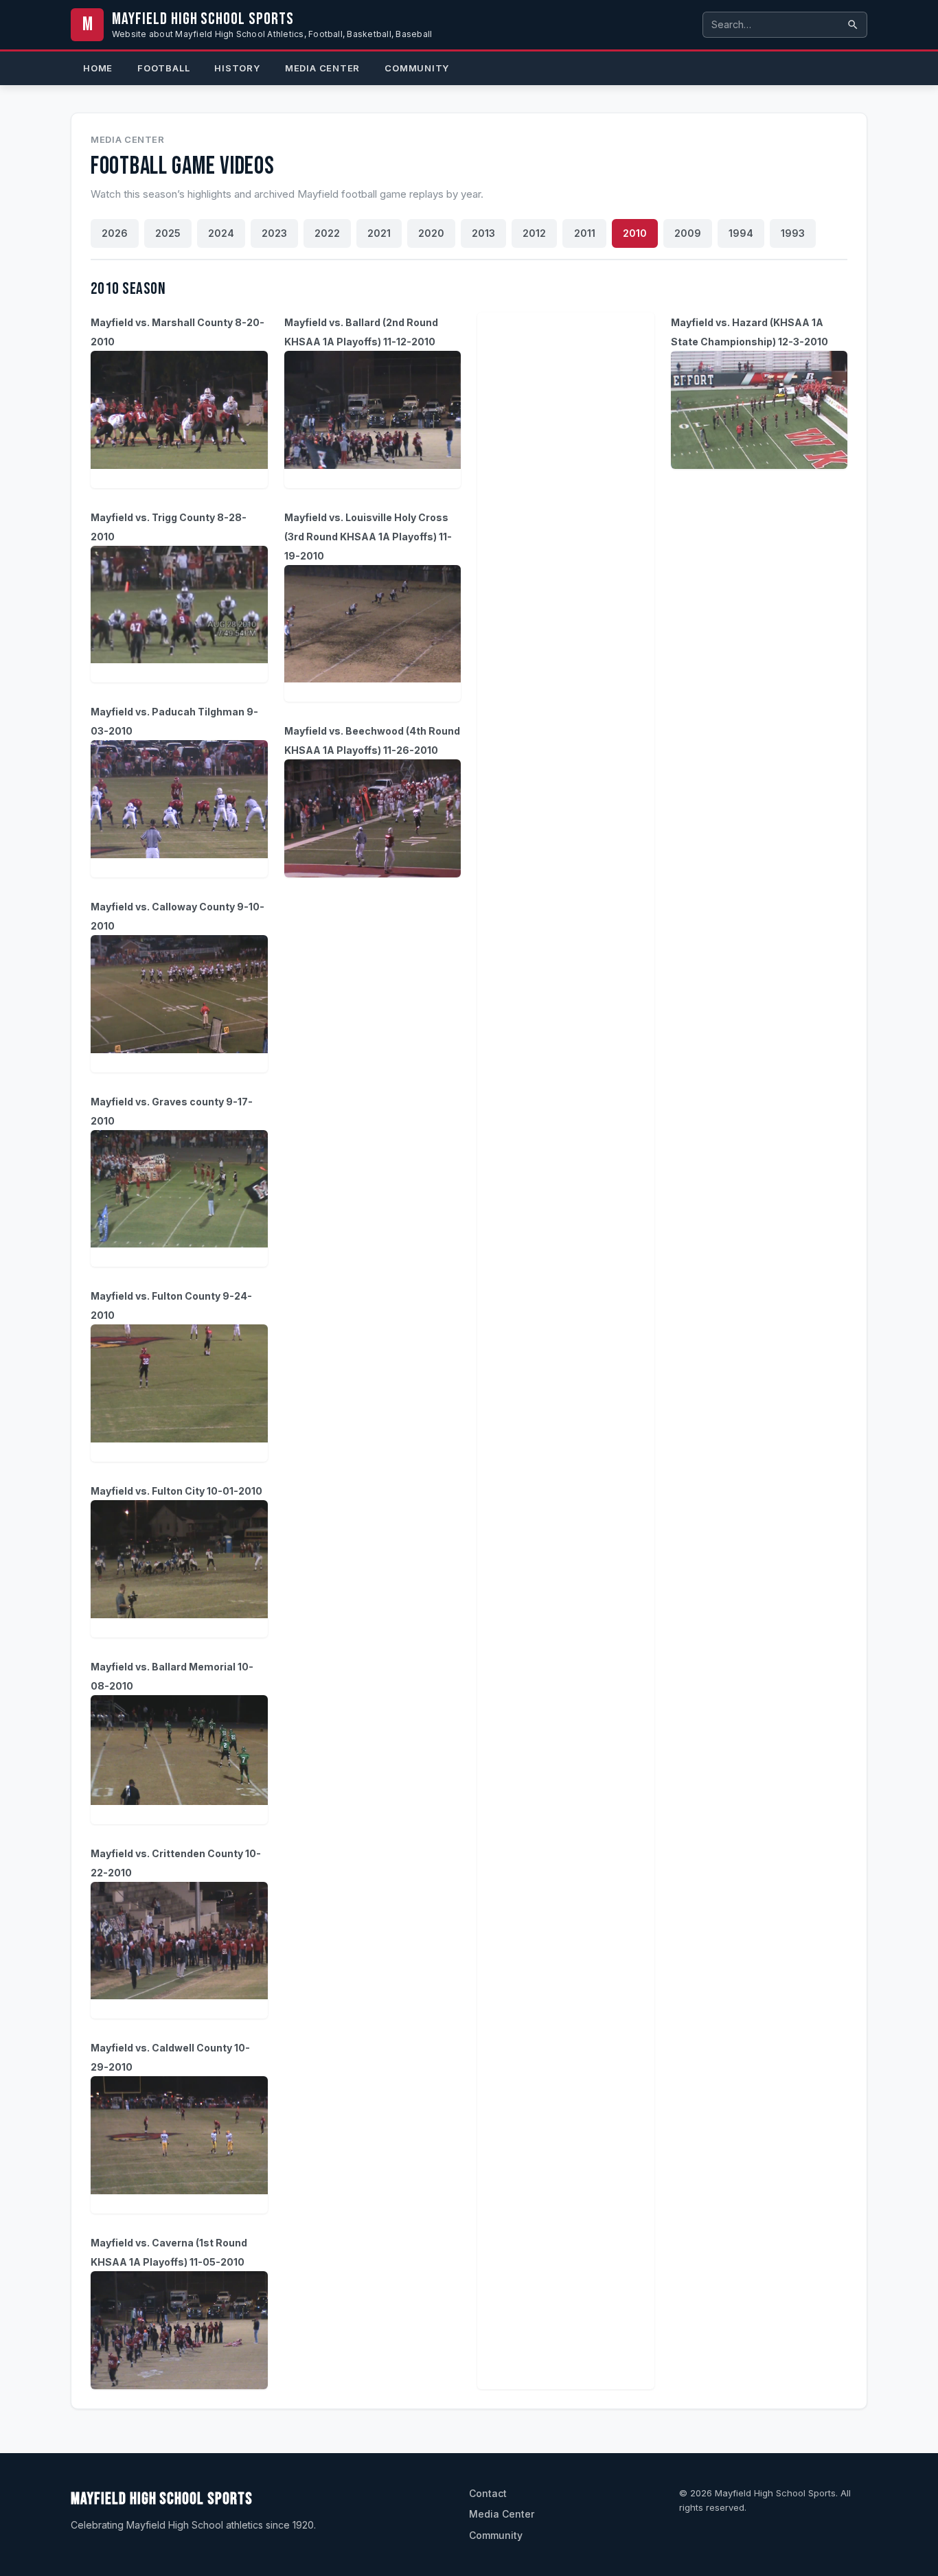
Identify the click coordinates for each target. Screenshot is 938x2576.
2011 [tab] (585, 233)
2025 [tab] (168, 233)
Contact (488, 2493)
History (237, 68)
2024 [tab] (221, 233)
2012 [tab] (534, 233)
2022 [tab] (327, 233)
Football (163, 68)
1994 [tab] (741, 233)
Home (98, 68)
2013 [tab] (483, 233)
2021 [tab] (379, 233)
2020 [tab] (431, 233)
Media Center (128, 139)
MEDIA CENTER (322, 68)
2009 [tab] (688, 233)
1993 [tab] (793, 233)
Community (417, 68)
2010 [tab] (635, 233)
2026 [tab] (115, 233)
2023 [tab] (274, 233)
